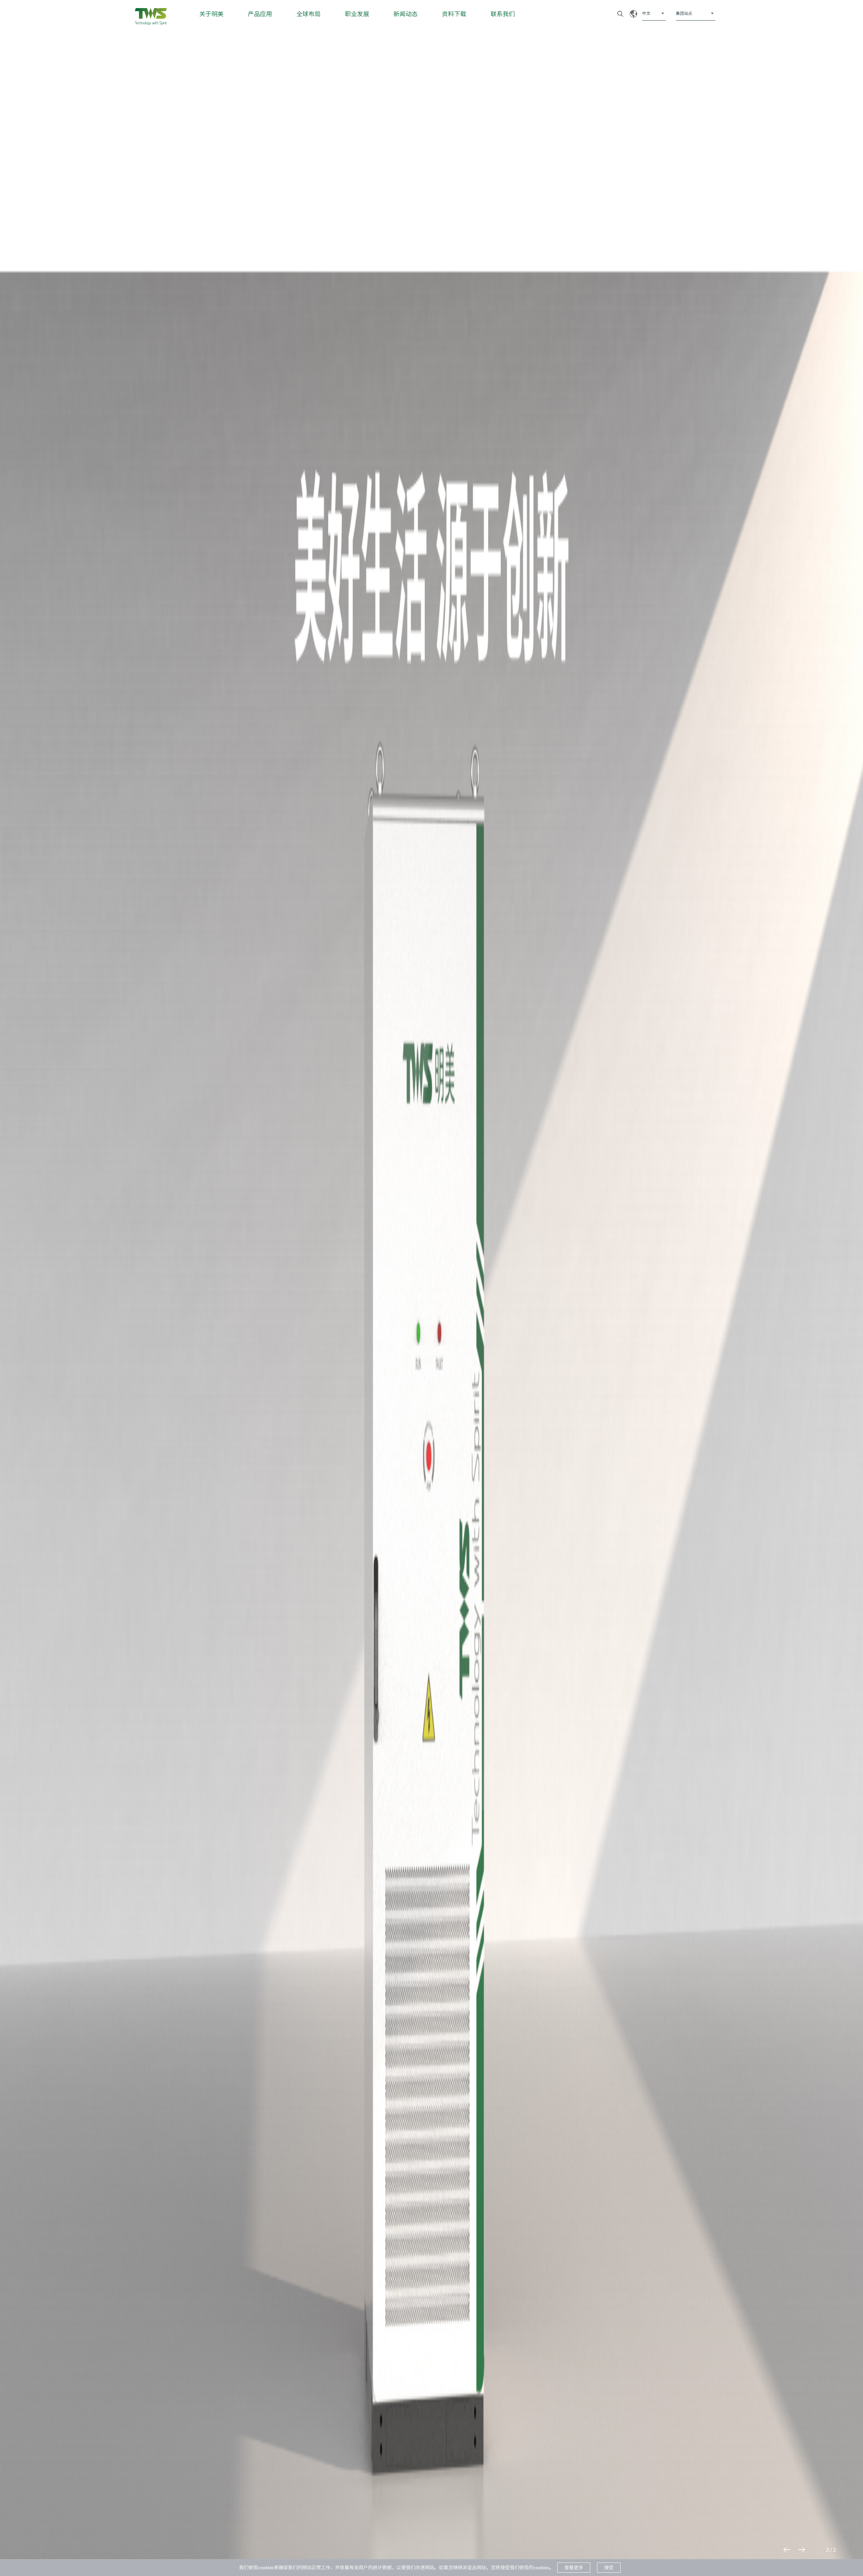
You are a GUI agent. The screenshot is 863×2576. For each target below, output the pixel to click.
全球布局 (308, 14)
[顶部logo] (151, 17)
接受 (609, 2567)
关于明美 (211, 14)
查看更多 (574, 2567)
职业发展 (357, 14)
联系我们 (503, 14)
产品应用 (260, 14)
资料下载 (454, 14)
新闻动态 (406, 14)
